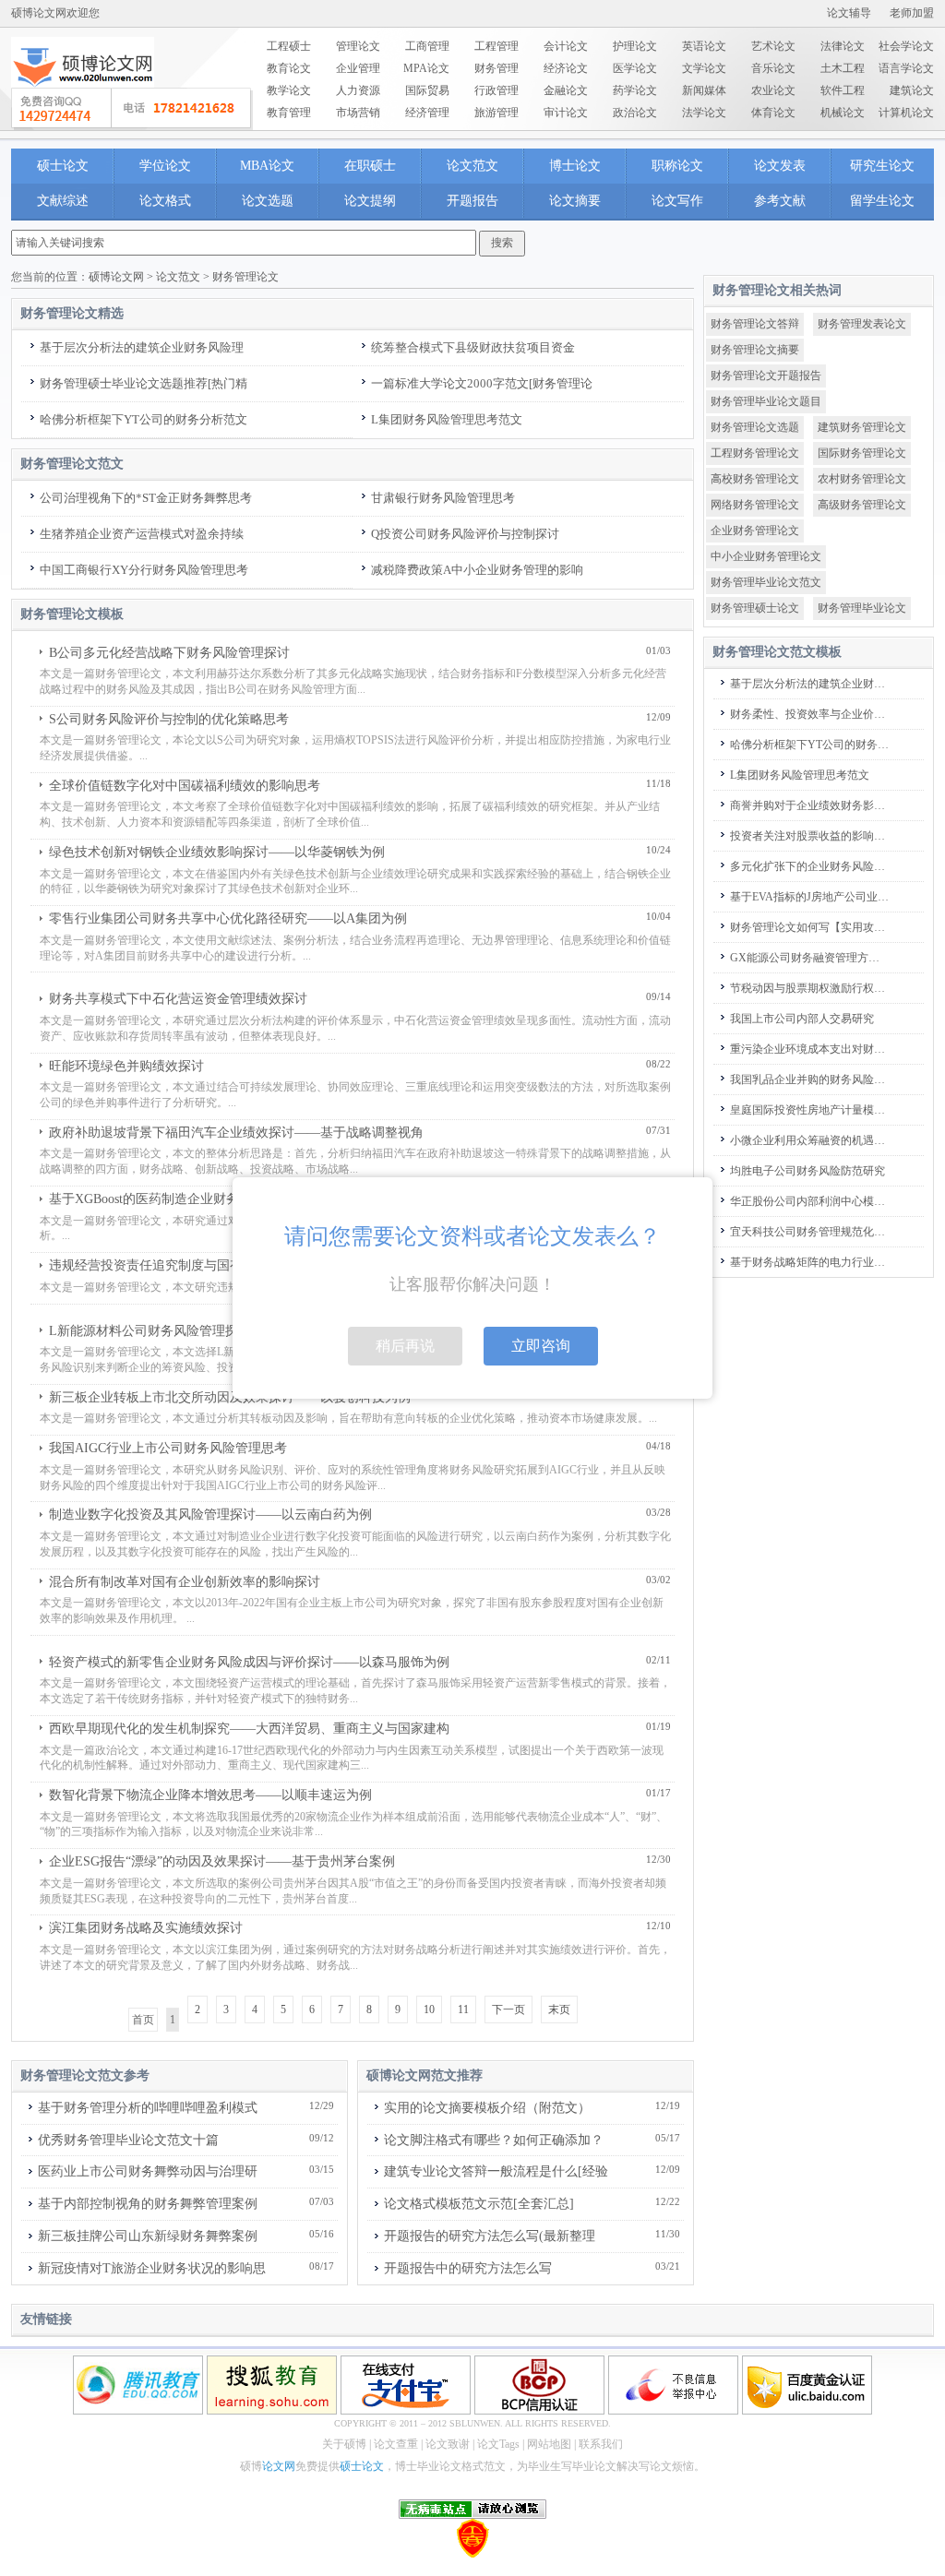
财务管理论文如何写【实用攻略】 (810, 927)
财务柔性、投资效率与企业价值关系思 (810, 714)
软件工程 (843, 90)
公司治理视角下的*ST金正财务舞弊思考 (146, 498)
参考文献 (780, 201)
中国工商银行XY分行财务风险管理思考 (144, 570)
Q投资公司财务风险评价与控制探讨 (465, 534)
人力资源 (358, 90)
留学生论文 (882, 201)
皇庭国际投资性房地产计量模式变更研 (810, 1110)
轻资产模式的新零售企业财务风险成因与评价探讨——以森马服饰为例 (249, 1662)
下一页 (508, 2010)
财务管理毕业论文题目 (766, 401)
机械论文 (843, 113)
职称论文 (677, 166)
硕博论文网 (116, 277)
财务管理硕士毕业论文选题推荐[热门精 (144, 383)
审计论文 (566, 113)
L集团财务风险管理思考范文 (447, 419)
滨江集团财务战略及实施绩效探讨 (146, 1928)
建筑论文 (912, 90)
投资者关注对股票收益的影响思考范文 (810, 836)
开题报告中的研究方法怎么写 (468, 2268)
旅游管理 (496, 113)
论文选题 (268, 201)
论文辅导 (849, 13)
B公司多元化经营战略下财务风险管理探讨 (169, 653)
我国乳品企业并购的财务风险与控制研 (810, 1079)
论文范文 (472, 166)
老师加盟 (912, 13)
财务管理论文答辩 (755, 324)
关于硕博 (344, 2444)
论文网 (279, 2466)
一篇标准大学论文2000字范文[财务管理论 (482, 383)
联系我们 (601, 2444)
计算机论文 (906, 113)
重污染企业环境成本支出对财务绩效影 (810, 1049)
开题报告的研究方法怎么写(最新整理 (490, 2236)
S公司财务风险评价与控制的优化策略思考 (169, 719)
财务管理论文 (245, 277)
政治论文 (635, 113)
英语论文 (704, 46)
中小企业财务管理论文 (766, 556)
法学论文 (704, 113)
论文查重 (396, 2444)
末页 (559, 2010)
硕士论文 (63, 166)
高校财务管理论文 (755, 479)
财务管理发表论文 (862, 324)
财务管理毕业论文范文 (766, 582)
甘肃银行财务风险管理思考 (443, 498)
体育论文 (773, 113)
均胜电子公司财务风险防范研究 (807, 1171)
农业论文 (773, 90)
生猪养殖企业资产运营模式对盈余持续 (142, 534)
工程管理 (496, 46)
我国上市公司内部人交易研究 (802, 1019)
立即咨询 (541, 1346)
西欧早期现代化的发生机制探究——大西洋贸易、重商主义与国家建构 (249, 1729)
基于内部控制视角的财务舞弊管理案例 (148, 2204)
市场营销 (358, 113)
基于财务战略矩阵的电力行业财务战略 (810, 1262)
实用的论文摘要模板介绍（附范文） (487, 2108)
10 (429, 2010)
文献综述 (63, 201)
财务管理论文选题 (755, 427)
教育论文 (289, 68)
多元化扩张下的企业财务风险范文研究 (810, 866)
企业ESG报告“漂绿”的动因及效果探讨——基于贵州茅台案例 (222, 1861)
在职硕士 (370, 166)
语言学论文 (906, 68)
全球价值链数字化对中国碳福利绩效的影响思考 (185, 786)
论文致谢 (448, 2444)
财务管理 (496, 68)
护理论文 (635, 46)
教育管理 (289, 113)
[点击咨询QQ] (132, 109)
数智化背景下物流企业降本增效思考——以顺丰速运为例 (210, 1795)
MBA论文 (267, 166)
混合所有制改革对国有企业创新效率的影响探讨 (185, 1582)
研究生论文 (882, 166)
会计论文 (566, 46)
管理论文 (358, 46)
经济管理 (427, 113)
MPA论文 (426, 68)
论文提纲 (370, 201)
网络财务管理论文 (755, 505)
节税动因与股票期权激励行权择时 (810, 988)
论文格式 (165, 201)
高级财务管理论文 (862, 505)
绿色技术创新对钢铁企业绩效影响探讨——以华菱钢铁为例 (217, 852)
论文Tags (498, 2444)
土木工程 (843, 68)
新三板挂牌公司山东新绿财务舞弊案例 (148, 2236)
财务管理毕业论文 (862, 608)
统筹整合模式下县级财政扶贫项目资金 (473, 347)
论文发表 (780, 166)
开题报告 (472, 201)
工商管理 (427, 46)
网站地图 (549, 2444)
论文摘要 (575, 201)
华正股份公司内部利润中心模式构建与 (810, 1201)
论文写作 (677, 201)
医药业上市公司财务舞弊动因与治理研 (148, 2171)
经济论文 (566, 68)
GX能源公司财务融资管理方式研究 (810, 958)
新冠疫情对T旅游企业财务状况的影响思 (152, 2268)
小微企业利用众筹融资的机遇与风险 (810, 1140)
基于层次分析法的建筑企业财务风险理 (142, 347)
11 (463, 2010)
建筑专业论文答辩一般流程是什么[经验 (496, 2171)
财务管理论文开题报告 (766, 376)
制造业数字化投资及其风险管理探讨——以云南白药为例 (210, 1515)
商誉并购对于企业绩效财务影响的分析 (810, 805)
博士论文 (575, 166)
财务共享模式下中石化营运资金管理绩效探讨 (178, 999)
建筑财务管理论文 (862, 427)
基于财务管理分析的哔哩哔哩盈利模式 (148, 2108)
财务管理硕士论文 (755, 608)
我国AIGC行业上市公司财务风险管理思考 (168, 1448)
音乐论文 (773, 68)
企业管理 (358, 68)
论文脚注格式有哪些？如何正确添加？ (494, 2140)
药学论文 (635, 90)
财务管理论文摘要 (755, 350)
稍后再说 (405, 1346)
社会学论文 (906, 46)
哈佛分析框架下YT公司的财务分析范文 (144, 419)
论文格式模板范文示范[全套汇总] (479, 2204)
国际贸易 (427, 90)
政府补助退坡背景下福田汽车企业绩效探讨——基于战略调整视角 (236, 1133)
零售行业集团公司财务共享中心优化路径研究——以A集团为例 (228, 918)
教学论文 (289, 90)
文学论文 (704, 68)
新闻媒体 (704, 90)
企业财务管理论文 (755, 531)
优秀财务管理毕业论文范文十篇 (128, 2140)
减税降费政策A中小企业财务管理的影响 (477, 570)
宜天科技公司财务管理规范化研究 (810, 1232)
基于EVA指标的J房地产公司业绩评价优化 (810, 897)
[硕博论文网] (83, 93)
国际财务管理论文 (862, 453)
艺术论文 (773, 46)
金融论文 (566, 90)
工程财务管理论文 (755, 453)
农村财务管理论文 (862, 479)
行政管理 (496, 90)
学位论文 (165, 166)
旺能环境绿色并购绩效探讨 (126, 1066)
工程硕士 (289, 46)
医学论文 (635, 68)
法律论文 (843, 46)
